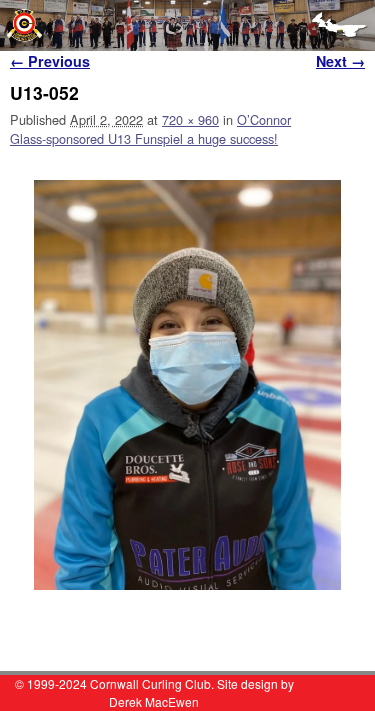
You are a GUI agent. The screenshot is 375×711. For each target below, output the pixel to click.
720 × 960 (190, 119)
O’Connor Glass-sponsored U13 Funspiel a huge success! (150, 129)
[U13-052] (187, 385)
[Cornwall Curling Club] (187, 25)
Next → (340, 61)
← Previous (50, 61)
